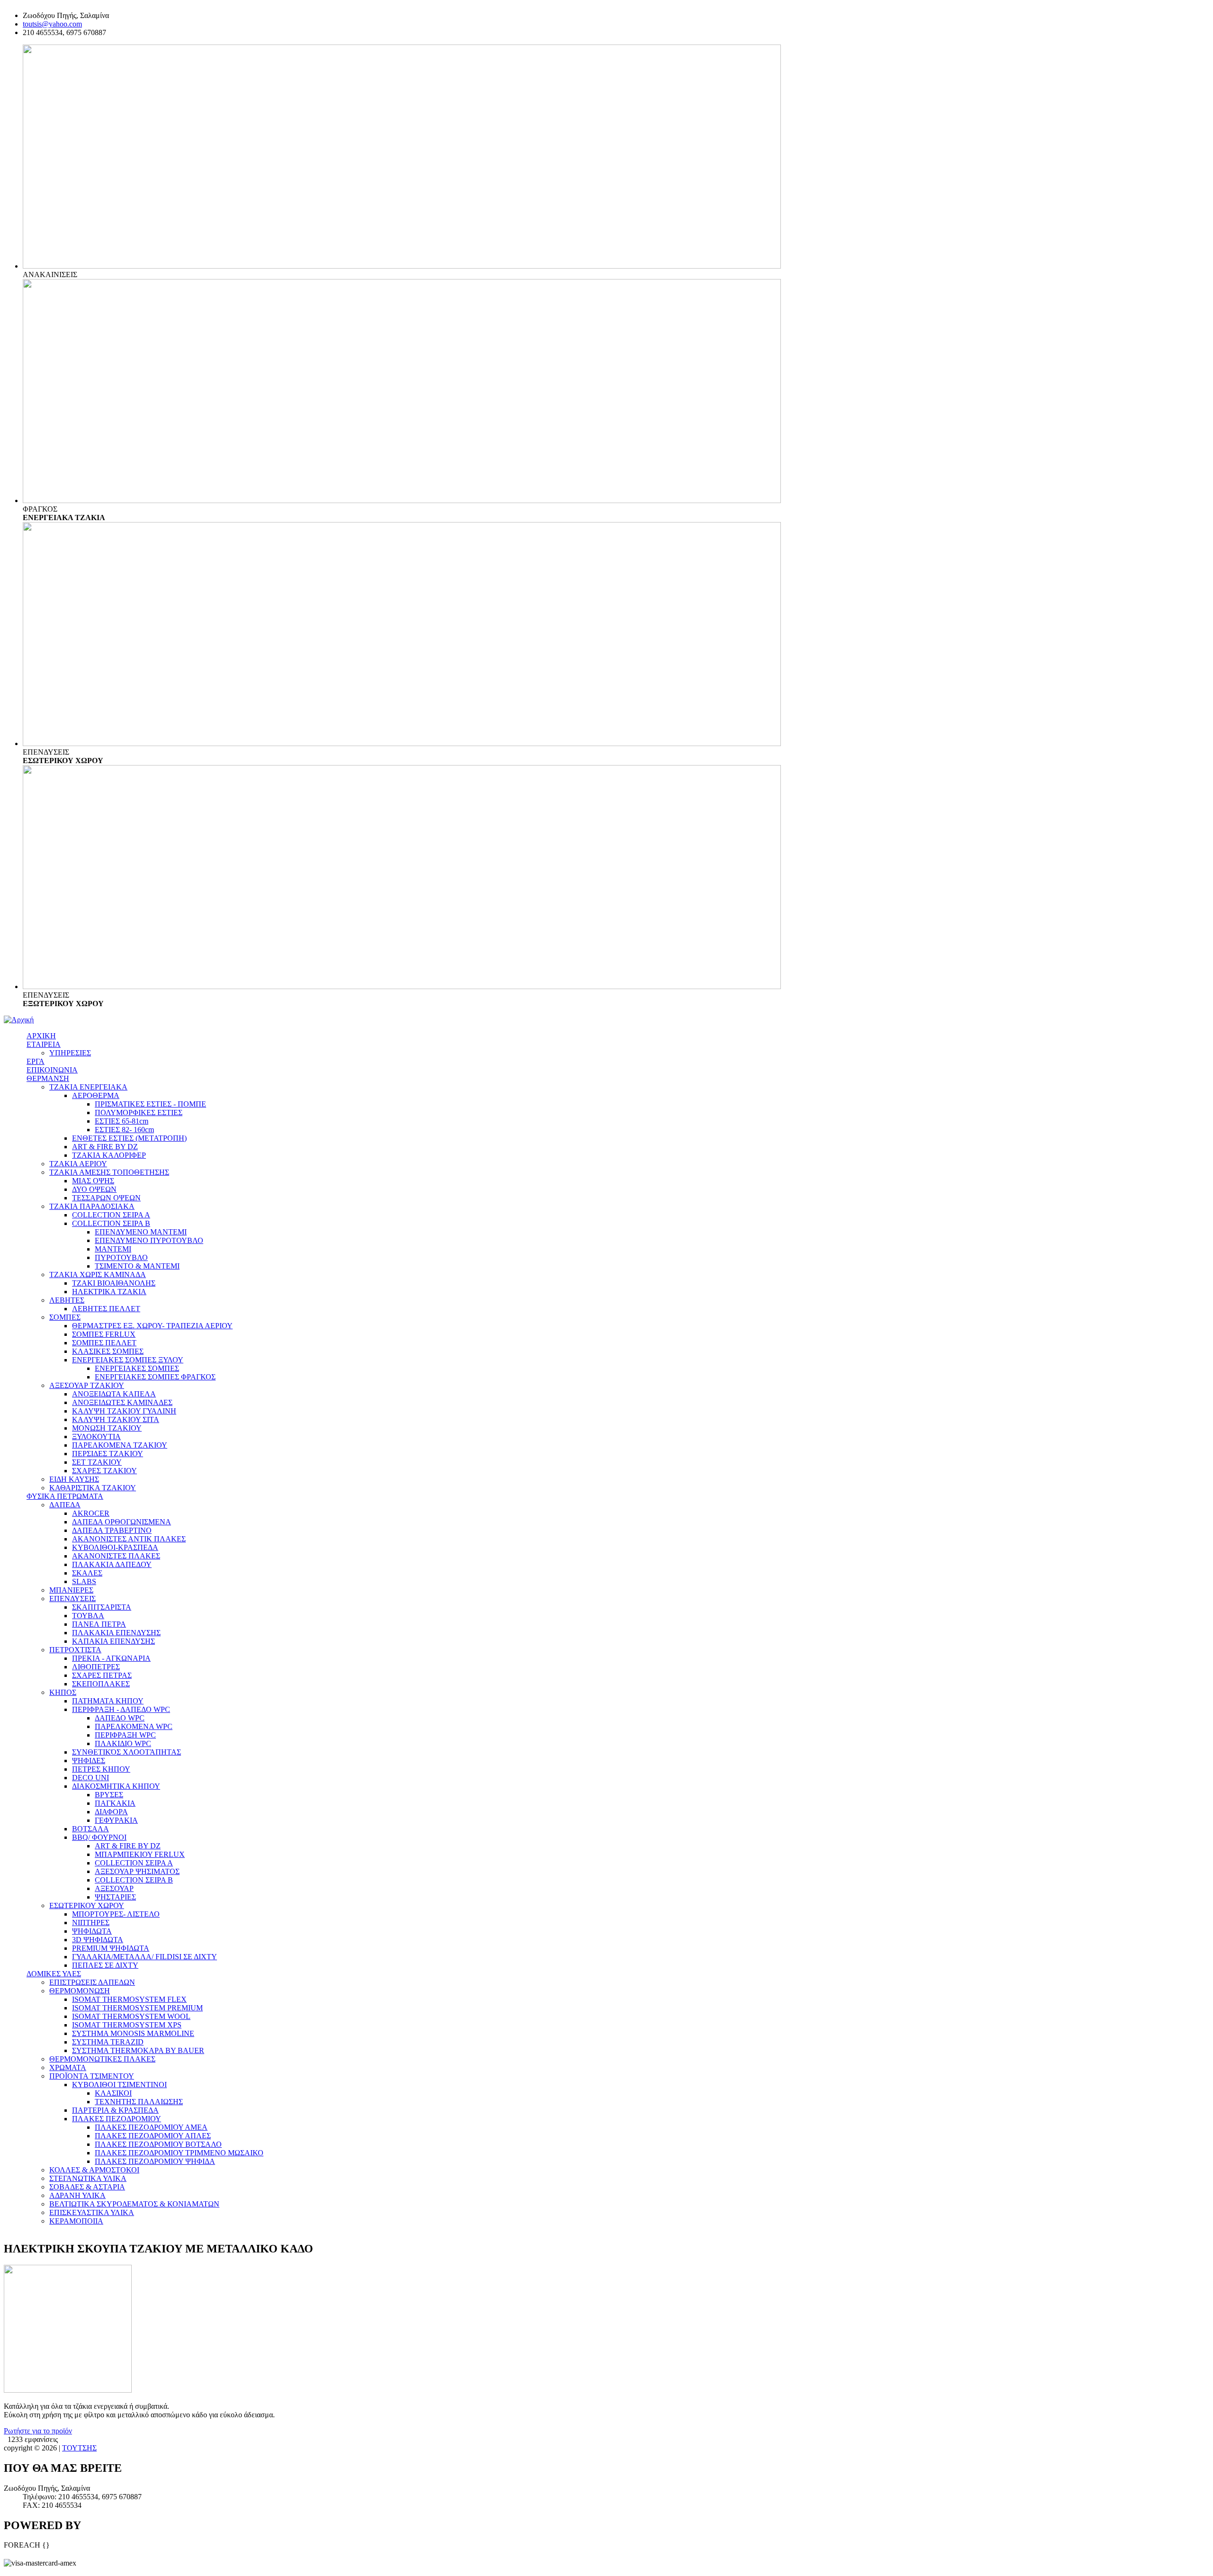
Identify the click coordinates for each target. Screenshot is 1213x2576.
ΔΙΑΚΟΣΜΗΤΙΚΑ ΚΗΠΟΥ (116, 1786)
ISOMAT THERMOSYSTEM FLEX (129, 1999)
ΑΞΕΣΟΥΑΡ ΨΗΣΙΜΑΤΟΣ (137, 1871)
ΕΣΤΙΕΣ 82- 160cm (124, 1130)
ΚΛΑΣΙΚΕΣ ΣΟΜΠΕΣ (108, 1351)
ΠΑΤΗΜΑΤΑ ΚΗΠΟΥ (108, 1701)
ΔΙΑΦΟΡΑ (111, 1812)
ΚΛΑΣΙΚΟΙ (113, 2093)
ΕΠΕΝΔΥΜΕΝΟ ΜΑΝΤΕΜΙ (141, 1232)
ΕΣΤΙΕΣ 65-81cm (122, 1121)
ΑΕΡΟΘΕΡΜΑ (96, 1095)
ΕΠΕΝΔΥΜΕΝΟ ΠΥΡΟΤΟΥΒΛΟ (149, 1240)
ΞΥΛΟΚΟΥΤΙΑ (96, 1437)
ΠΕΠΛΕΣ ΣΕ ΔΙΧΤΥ (105, 1965)
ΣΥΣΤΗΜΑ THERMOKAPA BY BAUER (138, 2050)
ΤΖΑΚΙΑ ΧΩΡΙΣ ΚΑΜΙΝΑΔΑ (98, 1274)
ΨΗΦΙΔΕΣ (89, 1761)
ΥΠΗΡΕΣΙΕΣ (70, 1053)
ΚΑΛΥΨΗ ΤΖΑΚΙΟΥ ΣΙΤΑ (116, 1419)
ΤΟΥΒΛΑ (88, 1616)
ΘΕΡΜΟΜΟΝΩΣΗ (80, 1991)
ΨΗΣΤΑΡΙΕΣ (115, 1897)
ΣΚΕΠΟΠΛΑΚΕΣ (101, 1684)
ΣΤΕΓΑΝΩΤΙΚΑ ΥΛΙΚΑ (88, 2178)
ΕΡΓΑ (36, 1061)
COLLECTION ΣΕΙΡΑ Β (111, 1223)
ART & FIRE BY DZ (105, 1147)
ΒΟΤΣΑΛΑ (91, 1829)
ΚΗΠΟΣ (63, 1692)
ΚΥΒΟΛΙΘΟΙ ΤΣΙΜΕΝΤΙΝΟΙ (119, 2085)
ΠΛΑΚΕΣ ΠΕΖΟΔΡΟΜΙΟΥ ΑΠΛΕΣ (153, 2136)
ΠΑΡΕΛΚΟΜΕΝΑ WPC (134, 1726)
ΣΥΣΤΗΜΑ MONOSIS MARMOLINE (133, 2033)
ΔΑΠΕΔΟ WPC (120, 1718)
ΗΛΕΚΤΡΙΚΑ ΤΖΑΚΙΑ (109, 1292)
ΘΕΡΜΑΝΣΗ (48, 1078)
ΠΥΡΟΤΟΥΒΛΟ (121, 1257)
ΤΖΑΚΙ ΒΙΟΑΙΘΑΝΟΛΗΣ (114, 1283)
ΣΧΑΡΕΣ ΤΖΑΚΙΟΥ (104, 1471)
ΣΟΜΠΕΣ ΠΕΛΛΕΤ (104, 1343)
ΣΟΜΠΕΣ (65, 1317)
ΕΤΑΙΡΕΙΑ (44, 1044)
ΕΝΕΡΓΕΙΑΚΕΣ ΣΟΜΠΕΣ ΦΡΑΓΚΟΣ (155, 1377)
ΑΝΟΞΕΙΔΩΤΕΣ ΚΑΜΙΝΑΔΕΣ (122, 1402)
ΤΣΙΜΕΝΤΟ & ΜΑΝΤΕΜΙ (137, 1266)
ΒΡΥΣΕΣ (109, 1795)
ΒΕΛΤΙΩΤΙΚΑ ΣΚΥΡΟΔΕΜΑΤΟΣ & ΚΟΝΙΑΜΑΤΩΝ (134, 2204)
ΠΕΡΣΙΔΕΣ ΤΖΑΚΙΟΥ (108, 1454)
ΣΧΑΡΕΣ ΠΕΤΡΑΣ (102, 1675)
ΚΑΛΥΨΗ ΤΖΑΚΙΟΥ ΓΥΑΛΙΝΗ (124, 1411)
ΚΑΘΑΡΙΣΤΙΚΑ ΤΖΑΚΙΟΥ (93, 1488)
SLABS (84, 1581)
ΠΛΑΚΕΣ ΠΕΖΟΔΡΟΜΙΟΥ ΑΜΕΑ (151, 2127)
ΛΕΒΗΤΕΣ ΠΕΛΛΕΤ (106, 1309)
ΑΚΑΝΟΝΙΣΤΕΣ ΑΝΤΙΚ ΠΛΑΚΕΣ (129, 1539)
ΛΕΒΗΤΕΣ (67, 1300)
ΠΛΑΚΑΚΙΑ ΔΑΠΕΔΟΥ (112, 1564)
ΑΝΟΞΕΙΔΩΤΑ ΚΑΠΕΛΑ (114, 1394)
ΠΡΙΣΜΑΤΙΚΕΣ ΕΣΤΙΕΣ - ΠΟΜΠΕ (150, 1104)
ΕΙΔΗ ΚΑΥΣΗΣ (74, 1479)
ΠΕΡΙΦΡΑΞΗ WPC (125, 1735)
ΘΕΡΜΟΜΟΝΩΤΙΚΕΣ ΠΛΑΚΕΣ (102, 2059)
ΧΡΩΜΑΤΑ (68, 2067)
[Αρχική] (19, 1020)
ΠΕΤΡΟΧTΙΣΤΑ (75, 1650)
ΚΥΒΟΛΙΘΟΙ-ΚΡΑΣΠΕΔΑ (115, 1547)
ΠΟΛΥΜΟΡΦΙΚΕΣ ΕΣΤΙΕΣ (139, 1112)
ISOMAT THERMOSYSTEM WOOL (131, 2016)
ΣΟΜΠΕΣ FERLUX (104, 1334)
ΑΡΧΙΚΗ (41, 1036)
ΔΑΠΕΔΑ (65, 1505)
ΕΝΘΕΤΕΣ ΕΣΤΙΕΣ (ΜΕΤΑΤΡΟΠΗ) (129, 1138)
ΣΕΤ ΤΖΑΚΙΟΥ (97, 1462)
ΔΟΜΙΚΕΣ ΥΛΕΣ (54, 1974)
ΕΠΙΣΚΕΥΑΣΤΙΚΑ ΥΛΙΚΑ (92, 2212)
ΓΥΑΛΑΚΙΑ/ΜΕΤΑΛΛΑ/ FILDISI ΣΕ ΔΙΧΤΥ (145, 1957)
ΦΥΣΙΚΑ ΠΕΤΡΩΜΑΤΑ (65, 1496)
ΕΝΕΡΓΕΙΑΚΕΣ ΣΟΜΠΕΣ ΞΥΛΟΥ (128, 1360)
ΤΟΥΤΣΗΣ (79, 2448)
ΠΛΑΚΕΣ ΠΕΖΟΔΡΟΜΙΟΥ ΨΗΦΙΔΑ (155, 2161)
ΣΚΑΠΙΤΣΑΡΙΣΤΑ (102, 1607)
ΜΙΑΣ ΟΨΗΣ (93, 1181)
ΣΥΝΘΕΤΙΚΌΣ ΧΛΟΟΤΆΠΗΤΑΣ (127, 1752)
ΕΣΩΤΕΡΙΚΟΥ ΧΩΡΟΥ (87, 1905)
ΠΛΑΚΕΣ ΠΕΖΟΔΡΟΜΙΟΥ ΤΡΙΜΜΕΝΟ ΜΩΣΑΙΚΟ (179, 2153)
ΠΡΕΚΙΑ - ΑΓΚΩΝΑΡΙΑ (111, 1658)
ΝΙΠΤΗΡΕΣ (91, 1923)
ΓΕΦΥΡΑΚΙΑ (116, 1820)
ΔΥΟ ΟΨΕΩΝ (94, 1189)
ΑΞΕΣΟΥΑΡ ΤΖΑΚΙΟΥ (87, 1385)
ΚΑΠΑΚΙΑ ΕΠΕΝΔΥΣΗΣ (113, 1641)
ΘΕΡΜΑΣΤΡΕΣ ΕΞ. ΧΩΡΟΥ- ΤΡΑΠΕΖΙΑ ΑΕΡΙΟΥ (152, 1326)
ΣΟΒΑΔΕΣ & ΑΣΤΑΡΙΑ (87, 2187)
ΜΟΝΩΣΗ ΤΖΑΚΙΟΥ (107, 1428)
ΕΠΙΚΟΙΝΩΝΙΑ (52, 1070)
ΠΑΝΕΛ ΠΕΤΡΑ (99, 1624)
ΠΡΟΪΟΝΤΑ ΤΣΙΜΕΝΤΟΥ (92, 2076)
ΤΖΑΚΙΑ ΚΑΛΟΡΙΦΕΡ (109, 1155)
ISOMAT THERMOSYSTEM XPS (127, 2025)
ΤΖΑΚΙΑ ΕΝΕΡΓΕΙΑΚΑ (88, 1087)
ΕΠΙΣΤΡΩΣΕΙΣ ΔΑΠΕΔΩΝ (92, 1982)
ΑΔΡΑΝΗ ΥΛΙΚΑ (77, 2195)
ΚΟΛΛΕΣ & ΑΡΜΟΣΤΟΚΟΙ (94, 2170)
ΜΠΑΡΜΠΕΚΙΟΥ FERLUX (140, 1854)
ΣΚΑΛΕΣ (87, 1573)
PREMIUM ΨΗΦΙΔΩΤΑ (111, 1948)
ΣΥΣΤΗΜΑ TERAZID (108, 2042)
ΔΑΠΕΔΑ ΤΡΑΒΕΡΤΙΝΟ (112, 1530)
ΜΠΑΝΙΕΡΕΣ (71, 1590)
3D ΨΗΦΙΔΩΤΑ (98, 1940)
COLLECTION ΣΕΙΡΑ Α (111, 1215)
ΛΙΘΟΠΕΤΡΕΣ (96, 1667)
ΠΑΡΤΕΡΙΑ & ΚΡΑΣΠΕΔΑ (115, 2110)
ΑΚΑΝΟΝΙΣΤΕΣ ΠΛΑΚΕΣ (116, 1556)
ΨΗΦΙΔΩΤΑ (92, 1931)
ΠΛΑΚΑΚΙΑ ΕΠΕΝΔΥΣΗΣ (116, 1633)
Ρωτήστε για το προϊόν (38, 2431)
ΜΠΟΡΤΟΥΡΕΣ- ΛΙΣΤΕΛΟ (116, 1914)
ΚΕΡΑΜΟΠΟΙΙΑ (76, 2221)
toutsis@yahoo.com (52, 24)
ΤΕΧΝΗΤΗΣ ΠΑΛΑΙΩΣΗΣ (139, 2102)
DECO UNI (91, 1778)
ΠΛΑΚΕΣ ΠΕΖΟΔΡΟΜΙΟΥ (117, 2119)
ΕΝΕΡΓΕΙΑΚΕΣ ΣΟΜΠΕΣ (137, 1368)
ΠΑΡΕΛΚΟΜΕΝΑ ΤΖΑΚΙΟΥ (120, 1445)
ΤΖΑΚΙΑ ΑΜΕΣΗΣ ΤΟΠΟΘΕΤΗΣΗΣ (109, 1172)
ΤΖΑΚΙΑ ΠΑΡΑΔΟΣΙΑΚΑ (92, 1206)
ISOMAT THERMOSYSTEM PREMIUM (137, 2008)
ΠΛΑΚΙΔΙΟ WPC (123, 1743)
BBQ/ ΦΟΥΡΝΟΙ (99, 1837)
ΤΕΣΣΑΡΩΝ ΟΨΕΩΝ (106, 1198)
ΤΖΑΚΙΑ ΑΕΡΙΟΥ (78, 1164)
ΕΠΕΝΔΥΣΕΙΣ (72, 1599)
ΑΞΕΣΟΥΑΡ (114, 1888)
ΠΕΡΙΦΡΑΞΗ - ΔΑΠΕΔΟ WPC (121, 1709)
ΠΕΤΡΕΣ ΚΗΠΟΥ (101, 1769)
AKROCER (91, 1513)
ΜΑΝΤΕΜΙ (113, 1249)
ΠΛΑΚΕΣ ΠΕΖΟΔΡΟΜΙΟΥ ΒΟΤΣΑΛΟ (158, 2144)
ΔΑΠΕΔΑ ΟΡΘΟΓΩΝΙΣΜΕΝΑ (122, 1522)
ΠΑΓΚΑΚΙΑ (115, 1803)
